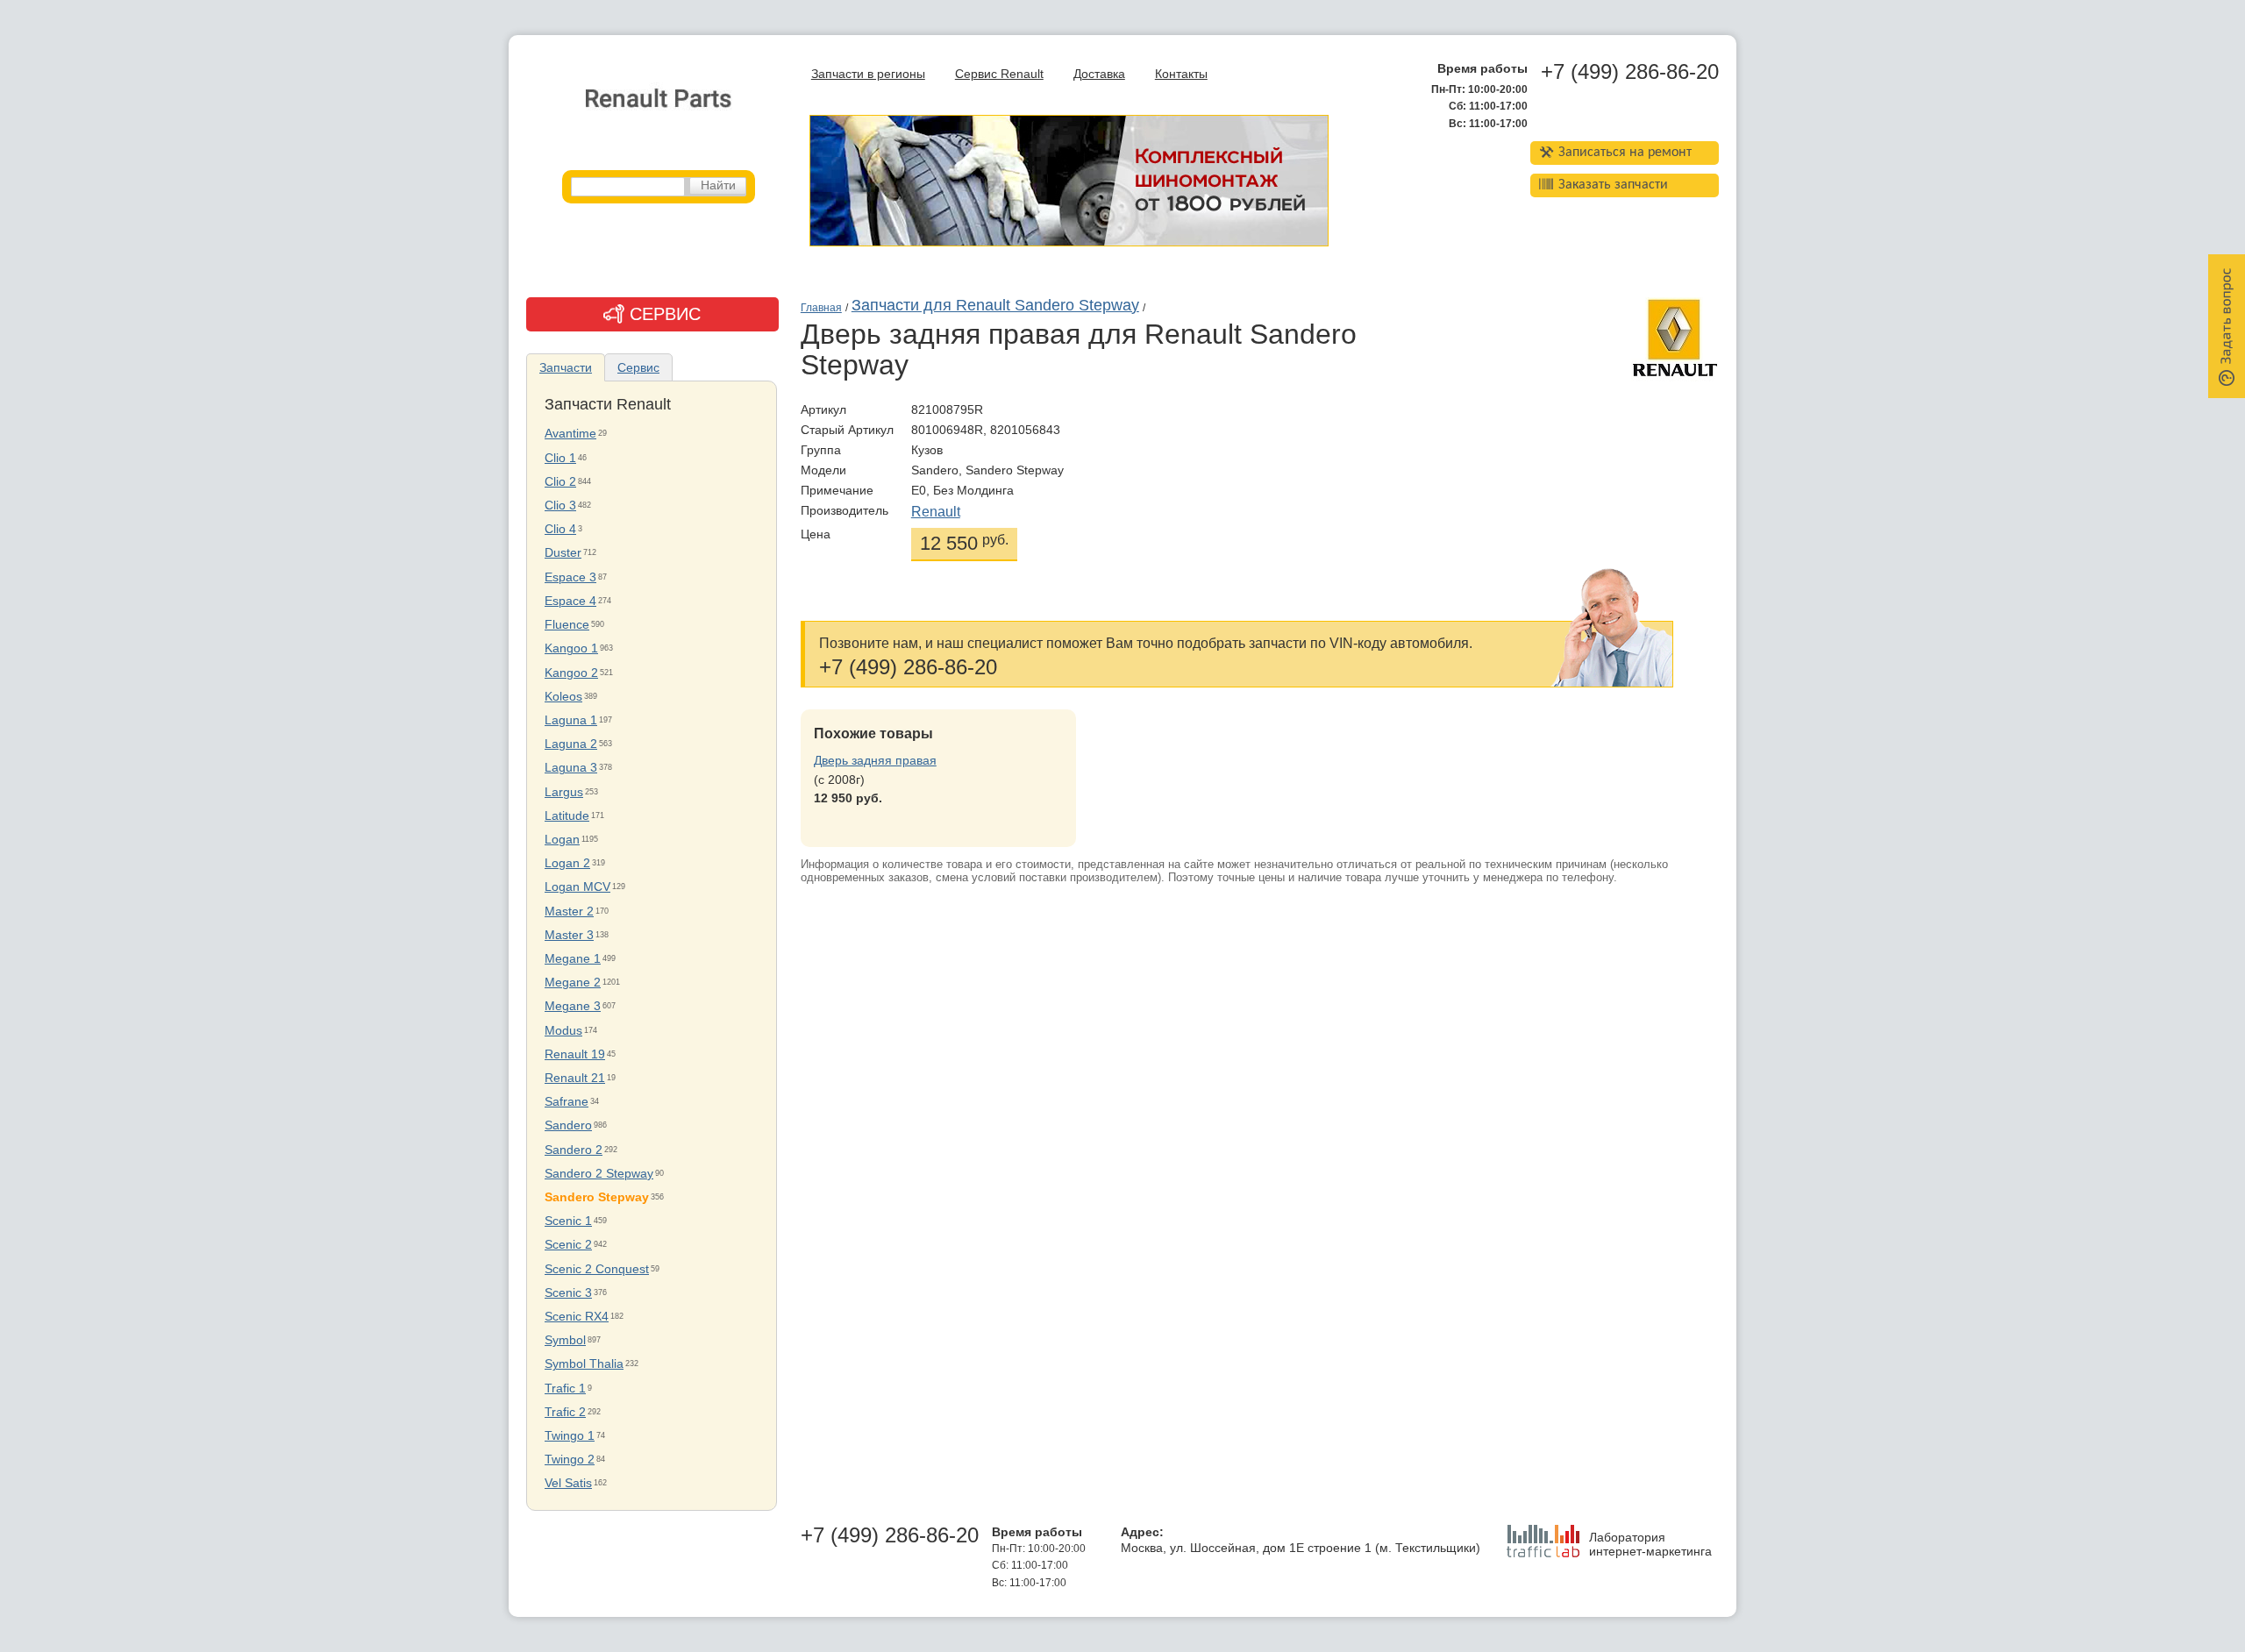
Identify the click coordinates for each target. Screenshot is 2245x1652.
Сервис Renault (999, 74)
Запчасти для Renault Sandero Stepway (995, 305)
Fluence (567, 625)
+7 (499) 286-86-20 (1630, 72)
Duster (563, 553)
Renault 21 (575, 1078)
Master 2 (569, 911)
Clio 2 (560, 482)
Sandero (568, 1125)
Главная (821, 308)
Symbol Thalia (584, 1364)
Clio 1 (560, 458)
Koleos (563, 697)
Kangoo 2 (571, 673)
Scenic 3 (568, 1293)
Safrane (567, 1102)
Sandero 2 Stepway (599, 1174)
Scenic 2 (568, 1245)
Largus (564, 792)
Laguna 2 (571, 744)
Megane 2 (573, 983)
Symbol (565, 1340)
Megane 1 (573, 959)
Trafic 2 (565, 1412)
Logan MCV (577, 887)
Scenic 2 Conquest (597, 1269)
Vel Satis (568, 1483)
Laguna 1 (571, 720)
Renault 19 (575, 1054)
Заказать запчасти (1613, 185)
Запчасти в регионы (868, 74)
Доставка (1099, 74)
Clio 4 (560, 529)
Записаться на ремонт (1625, 153)
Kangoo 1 (571, 648)
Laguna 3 (571, 768)
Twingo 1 (570, 1436)
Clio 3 (560, 506)
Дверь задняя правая (875, 761)
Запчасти (566, 367)
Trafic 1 (565, 1389)
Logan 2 (567, 863)
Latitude (567, 816)
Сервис (638, 367)
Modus (563, 1031)
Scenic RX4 (577, 1317)
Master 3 (569, 935)
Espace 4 (570, 601)
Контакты (1181, 74)
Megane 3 (573, 1006)
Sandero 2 (574, 1150)
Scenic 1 (568, 1221)
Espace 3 (570, 577)
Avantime (570, 434)
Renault (936, 512)
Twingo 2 (570, 1460)
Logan (562, 840)
